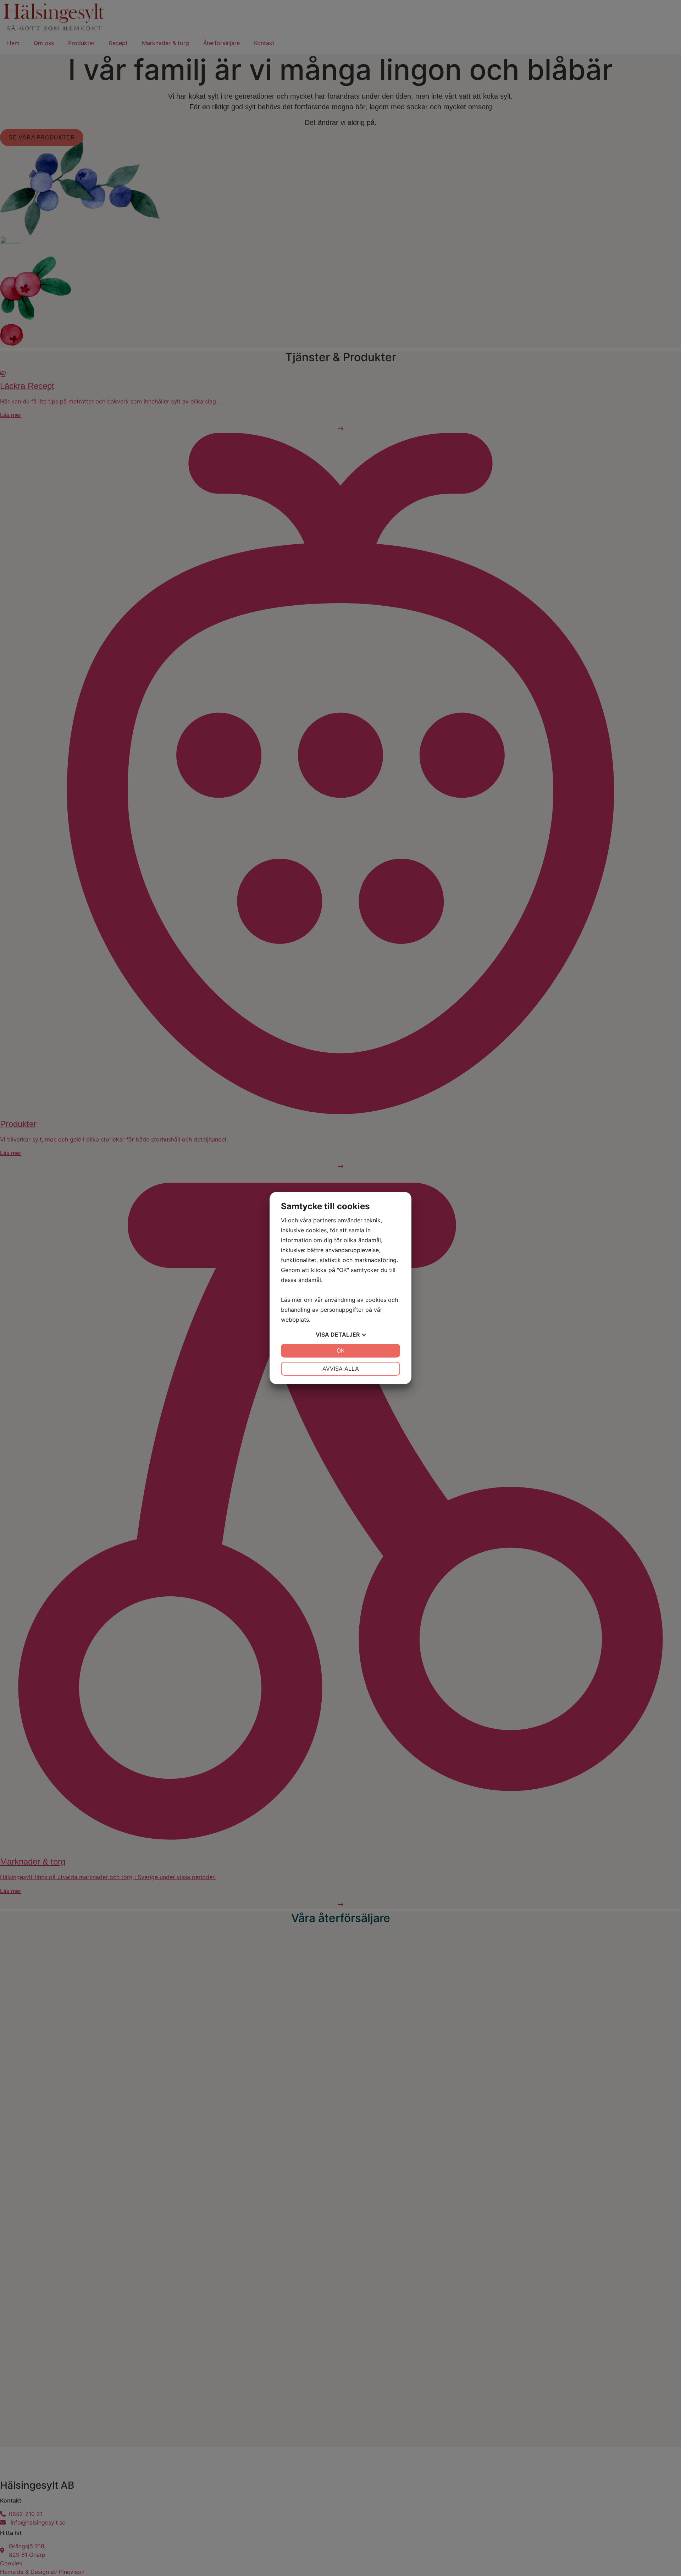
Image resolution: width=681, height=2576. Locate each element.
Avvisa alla (341, 1369)
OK (340, 1350)
